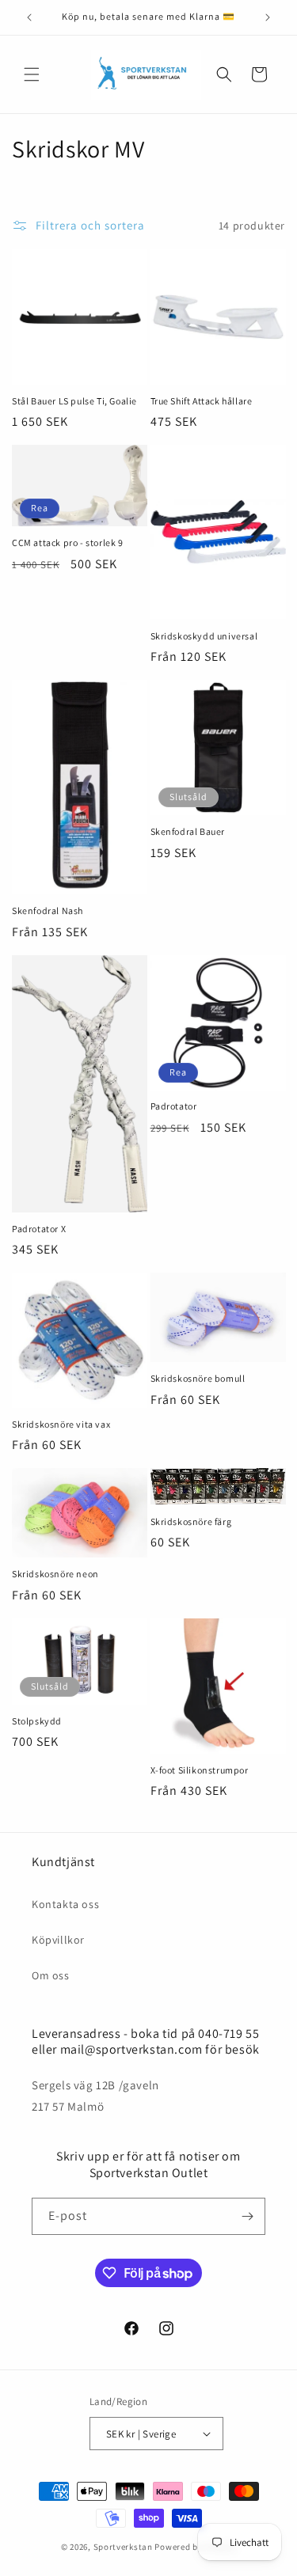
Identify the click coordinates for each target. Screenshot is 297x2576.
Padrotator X (39, 1229)
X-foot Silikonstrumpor (200, 1770)
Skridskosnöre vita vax (61, 1424)
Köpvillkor (58, 1940)
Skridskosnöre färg (191, 1521)
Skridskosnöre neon (55, 1574)
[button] (32, 74)
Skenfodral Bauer (188, 831)
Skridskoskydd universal (204, 636)
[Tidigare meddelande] (29, 17)
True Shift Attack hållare (202, 401)
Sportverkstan (123, 2547)
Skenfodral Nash (48, 911)
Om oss (51, 1975)
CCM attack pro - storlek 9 (68, 543)
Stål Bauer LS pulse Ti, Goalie (74, 401)
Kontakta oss (65, 1904)
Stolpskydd (37, 1721)
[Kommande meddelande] (268, 17)
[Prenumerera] (247, 2216)
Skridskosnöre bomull (198, 1378)
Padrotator (174, 1106)
